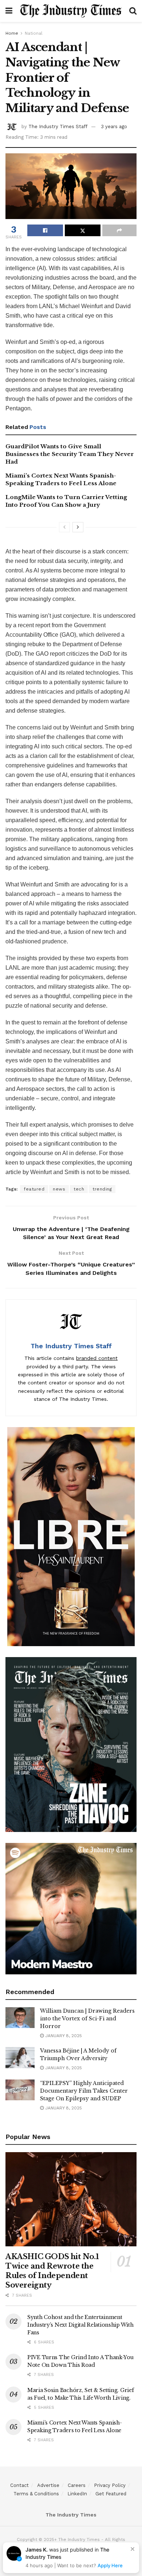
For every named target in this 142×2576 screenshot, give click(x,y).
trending (102, 1189)
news (59, 1189)
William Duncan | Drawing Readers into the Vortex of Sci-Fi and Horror (87, 2019)
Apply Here (110, 2565)
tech (79, 1189)
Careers (77, 2485)
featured (34, 1189)
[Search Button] (133, 11)
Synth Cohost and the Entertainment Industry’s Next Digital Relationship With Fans (80, 2325)
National (34, 33)
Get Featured (111, 2494)
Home (12, 33)
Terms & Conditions (36, 2494)
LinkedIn (77, 2494)
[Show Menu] (9, 11)
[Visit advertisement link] (71, 1537)
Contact (19, 2485)
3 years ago (114, 126)
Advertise (48, 2485)
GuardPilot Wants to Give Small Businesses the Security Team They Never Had (70, 454)
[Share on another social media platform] (119, 230)
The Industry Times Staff (58, 126)
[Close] (133, 2549)
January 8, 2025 (63, 2036)
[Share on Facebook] (45, 230)
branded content (97, 1358)
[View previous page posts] (64, 527)
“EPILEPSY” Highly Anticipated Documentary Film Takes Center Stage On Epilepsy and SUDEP (84, 2091)
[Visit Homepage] (71, 11)
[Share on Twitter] (83, 230)
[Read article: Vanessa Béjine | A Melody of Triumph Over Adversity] (20, 2057)
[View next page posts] (78, 527)
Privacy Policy (110, 2485)
